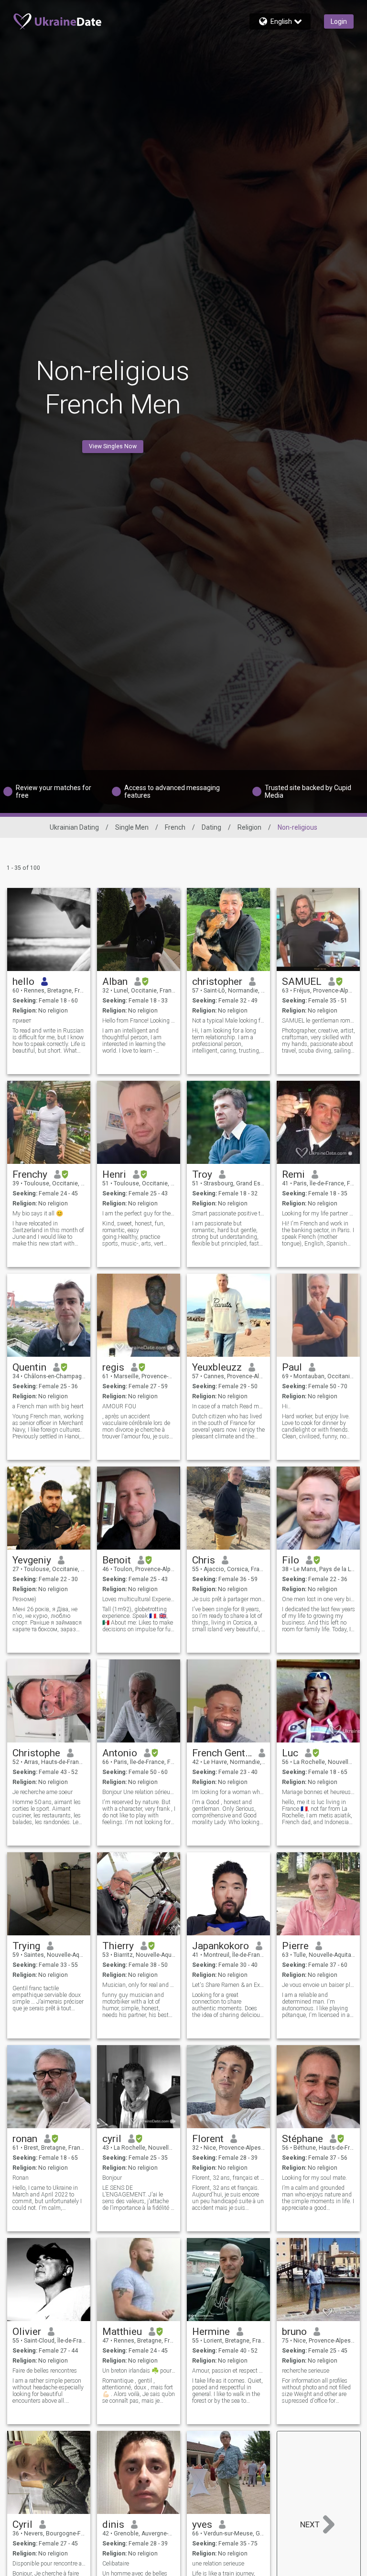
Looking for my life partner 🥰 (318, 1214)
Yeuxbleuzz (217, 1367)
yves (202, 2524)
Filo (291, 1560)
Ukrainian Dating (74, 827)
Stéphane (302, 2139)
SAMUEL (302, 982)
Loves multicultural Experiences (139, 1599)
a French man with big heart (48, 1406)
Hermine (211, 2332)
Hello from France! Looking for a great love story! (139, 1021)
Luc (290, 1753)
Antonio (120, 1753)
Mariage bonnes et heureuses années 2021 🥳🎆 (318, 1792)
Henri (114, 1174)
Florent (208, 2139)
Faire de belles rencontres (45, 2371)
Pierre (295, 1946)
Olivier (27, 2332)
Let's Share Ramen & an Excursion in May (229, 1985)
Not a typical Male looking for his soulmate (229, 1021)
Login (339, 21)
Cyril (22, 2524)
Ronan (21, 2178)
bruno (294, 2332)
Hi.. (286, 1406)
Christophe (36, 1753)
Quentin (29, 1367)
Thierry (118, 1946)
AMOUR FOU (119, 1406)
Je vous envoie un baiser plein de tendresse (318, 1985)
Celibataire (116, 2564)
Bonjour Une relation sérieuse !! (139, 1792)
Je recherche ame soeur (43, 1792)
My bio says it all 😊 (38, 1214)
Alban (115, 982)
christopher (217, 982)
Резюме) (24, 1599)
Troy (202, 1174)
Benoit (117, 1560)
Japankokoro (221, 1946)
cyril (112, 2139)
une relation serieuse (218, 2564)
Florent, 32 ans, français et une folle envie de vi (229, 2178)
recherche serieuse (306, 2371)
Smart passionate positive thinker (229, 1214)
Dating (211, 827)
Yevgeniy (32, 1560)
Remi (293, 1174)
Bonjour (112, 2178)
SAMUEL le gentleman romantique (318, 1021)
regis (113, 1367)
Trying (26, 1946)
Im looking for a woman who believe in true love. (229, 1792)
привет (22, 1021)
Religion (249, 827)
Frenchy (30, 1174)
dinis (113, 2524)
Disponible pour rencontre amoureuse (49, 2564)
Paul (292, 1367)
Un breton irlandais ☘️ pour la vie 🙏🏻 (139, 2371)
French (175, 827)
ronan (25, 2139)
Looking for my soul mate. (314, 2178)
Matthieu (122, 2332)
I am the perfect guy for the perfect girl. (139, 1214)
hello (23, 982)
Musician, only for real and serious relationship (139, 1985)
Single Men (132, 827)
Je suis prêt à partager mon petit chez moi (229, 1599)
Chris (204, 1560)
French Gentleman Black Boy (222, 1753)
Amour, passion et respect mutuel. (229, 2371)
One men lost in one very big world (318, 1599)
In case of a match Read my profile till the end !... (229, 1406)
